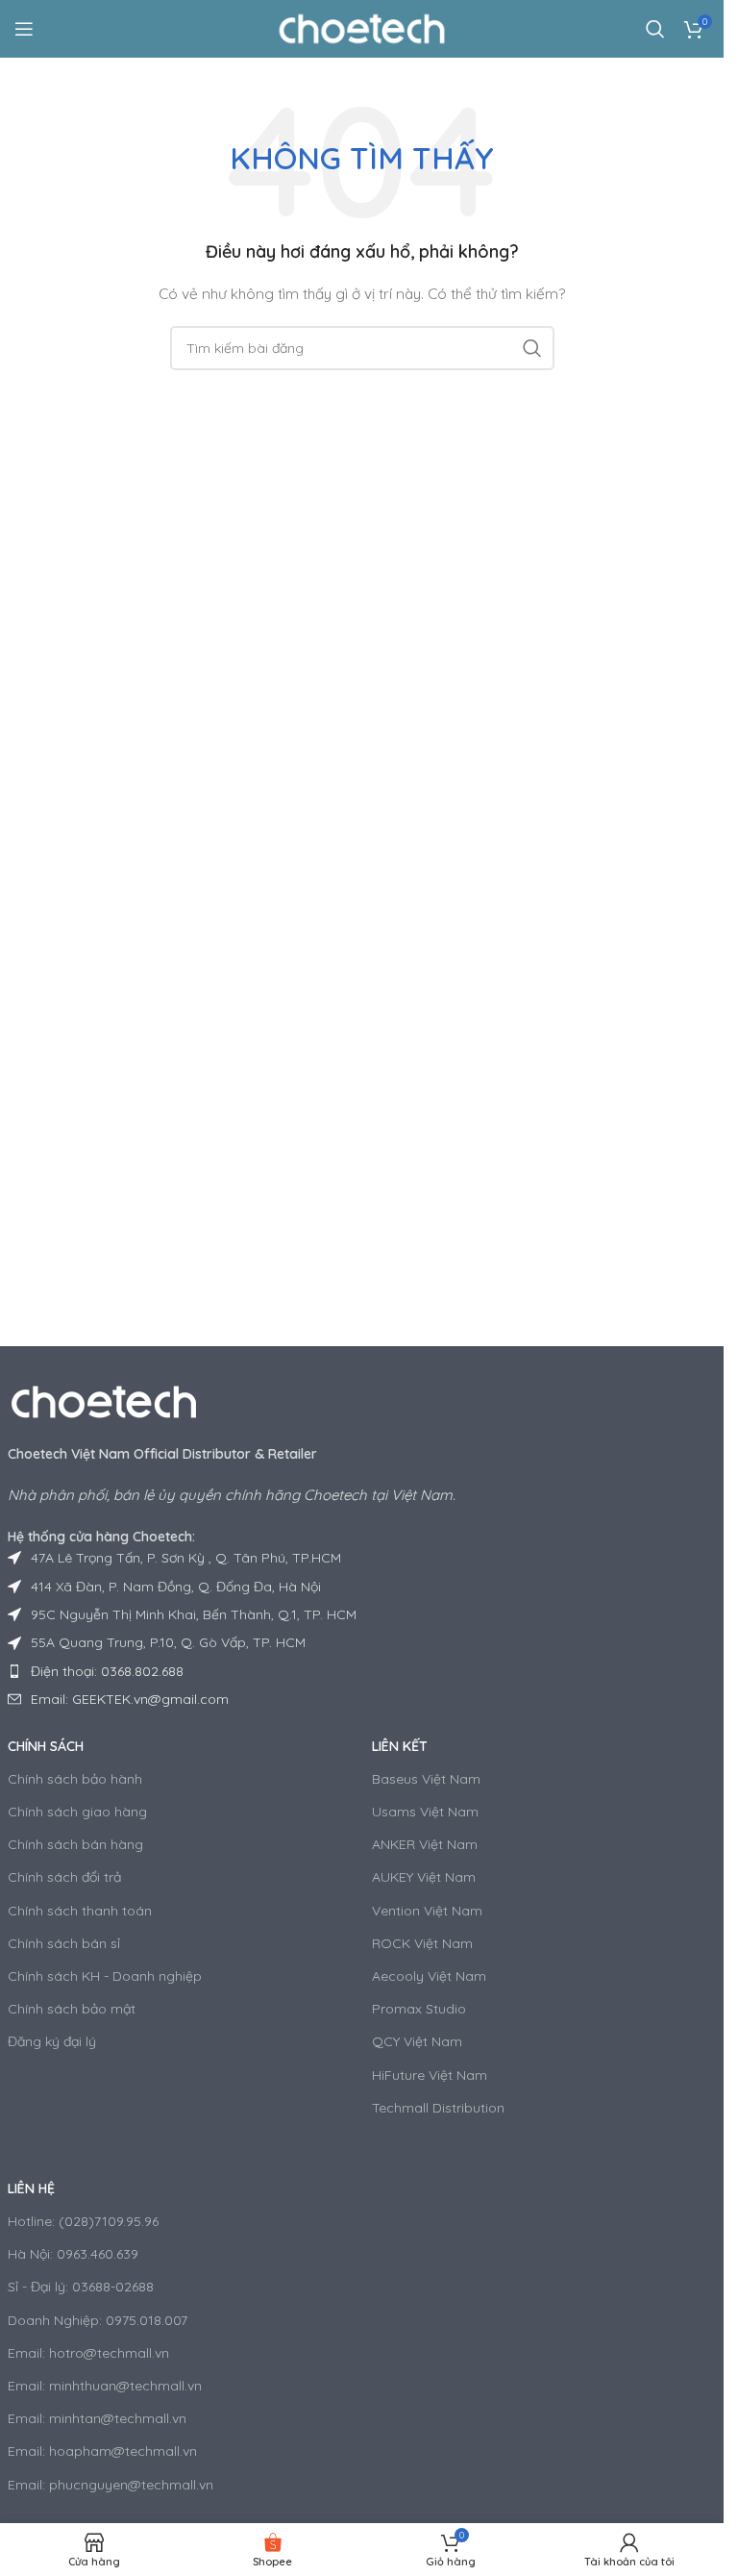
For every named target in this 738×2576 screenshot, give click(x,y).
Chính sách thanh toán (80, 1911)
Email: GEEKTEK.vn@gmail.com (130, 1699)
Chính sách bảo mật (72, 2009)
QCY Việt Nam (417, 2041)
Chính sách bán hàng (75, 1844)
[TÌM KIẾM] (532, 348)
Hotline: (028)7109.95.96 (83, 2221)
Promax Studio (419, 2009)
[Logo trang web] (362, 28)
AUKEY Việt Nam (424, 1877)
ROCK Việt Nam (422, 1943)
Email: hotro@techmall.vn (88, 2353)
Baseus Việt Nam (426, 1779)
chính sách (46, 1746)
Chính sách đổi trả (64, 1877)
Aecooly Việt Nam (429, 1976)
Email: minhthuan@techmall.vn (105, 2386)
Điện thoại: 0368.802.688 (107, 1671)
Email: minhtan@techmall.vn (97, 2418)
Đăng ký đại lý (52, 2041)
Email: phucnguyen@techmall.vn (111, 2485)
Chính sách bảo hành (75, 1779)
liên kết (400, 1746)
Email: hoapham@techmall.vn (102, 2451)
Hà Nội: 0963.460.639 (73, 2254)
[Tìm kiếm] (655, 29)
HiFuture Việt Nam (430, 2075)
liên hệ (31, 2188)
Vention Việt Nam (427, 1911)
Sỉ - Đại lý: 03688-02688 (81, 2287)
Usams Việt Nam (425, 1812)
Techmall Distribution (438, 2108)
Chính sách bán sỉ (64, 1943)
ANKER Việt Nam (425, 1844)
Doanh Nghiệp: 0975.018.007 (98, 2320)
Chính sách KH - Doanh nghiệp (105, 1976)
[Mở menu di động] (24, 29)
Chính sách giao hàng (77, 1812)
